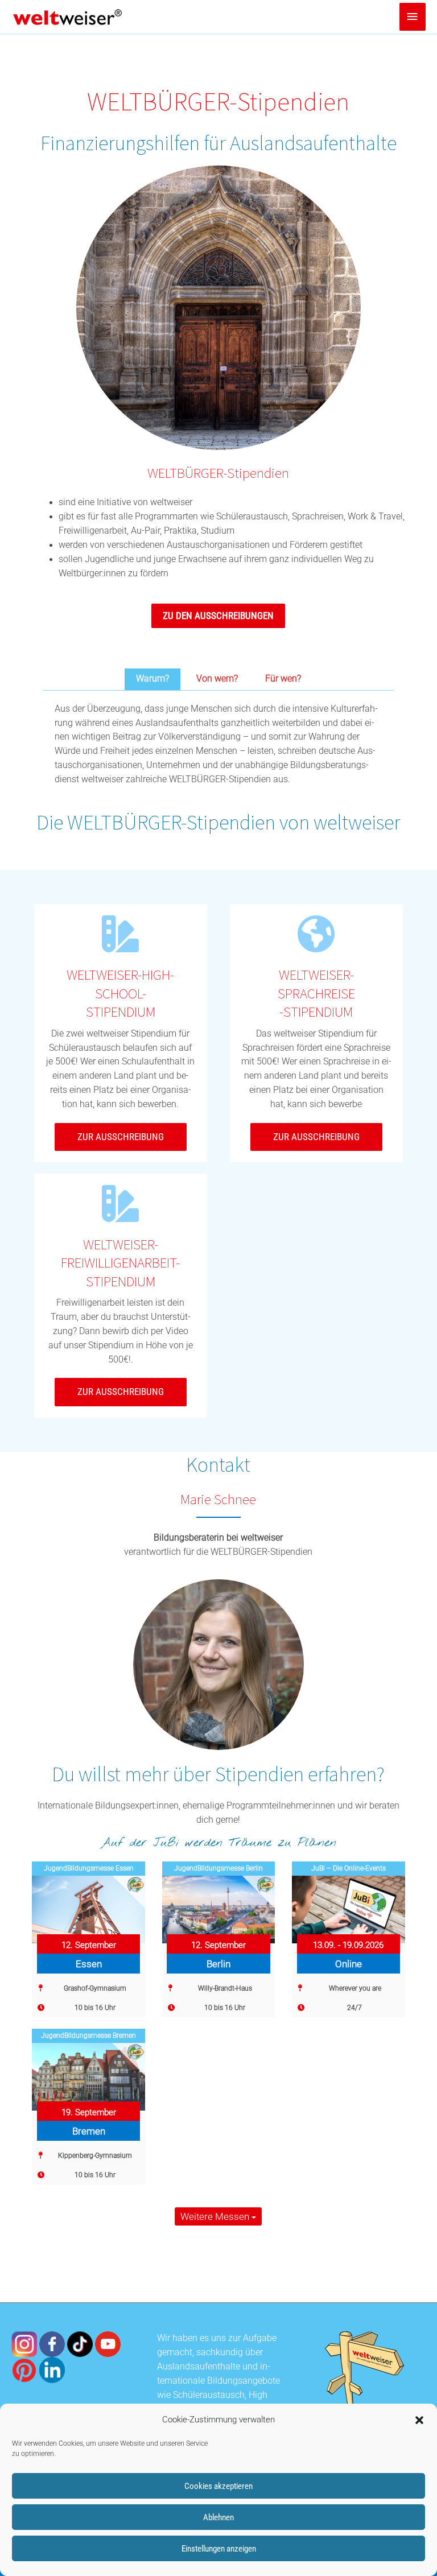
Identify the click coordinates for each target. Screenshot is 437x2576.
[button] (419, 2420)
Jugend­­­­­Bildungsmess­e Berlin (218, 1868)
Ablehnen (218, 2517)
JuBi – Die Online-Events (349, 1868)
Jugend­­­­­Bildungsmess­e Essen (89, 1868)
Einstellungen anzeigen (219, 2549)
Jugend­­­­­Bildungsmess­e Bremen (88, 2036)
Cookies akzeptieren (218, 2486)
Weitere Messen (216, 2216)
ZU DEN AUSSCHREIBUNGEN (218, 616)
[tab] (152, 679)
